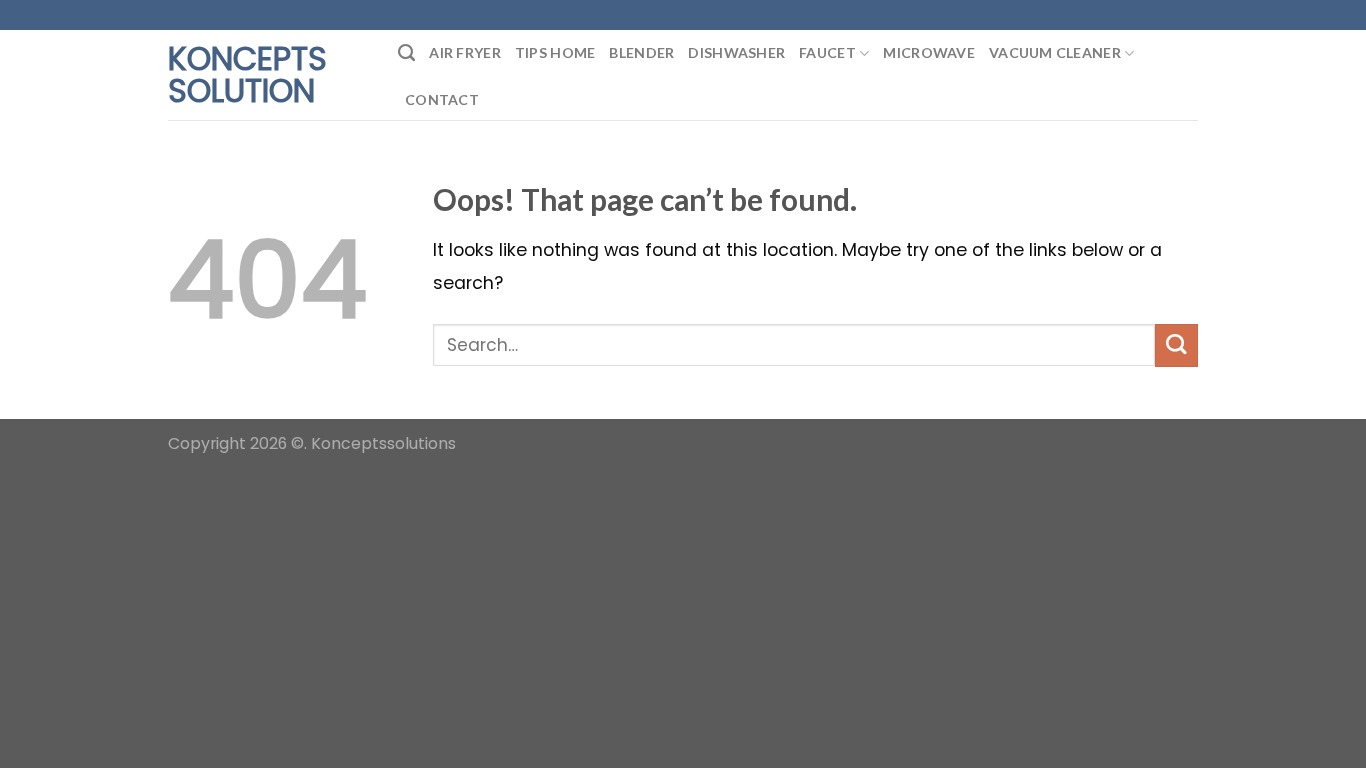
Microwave (929, 52)
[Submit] (1176, 345)
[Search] (406, 53)
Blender (641, 52)
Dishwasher (736, 52)
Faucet (827, 52)
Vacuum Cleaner (1055, 52)
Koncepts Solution (247, 75)
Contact (442, 99)
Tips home (555, 52)
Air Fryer (465, 52)
